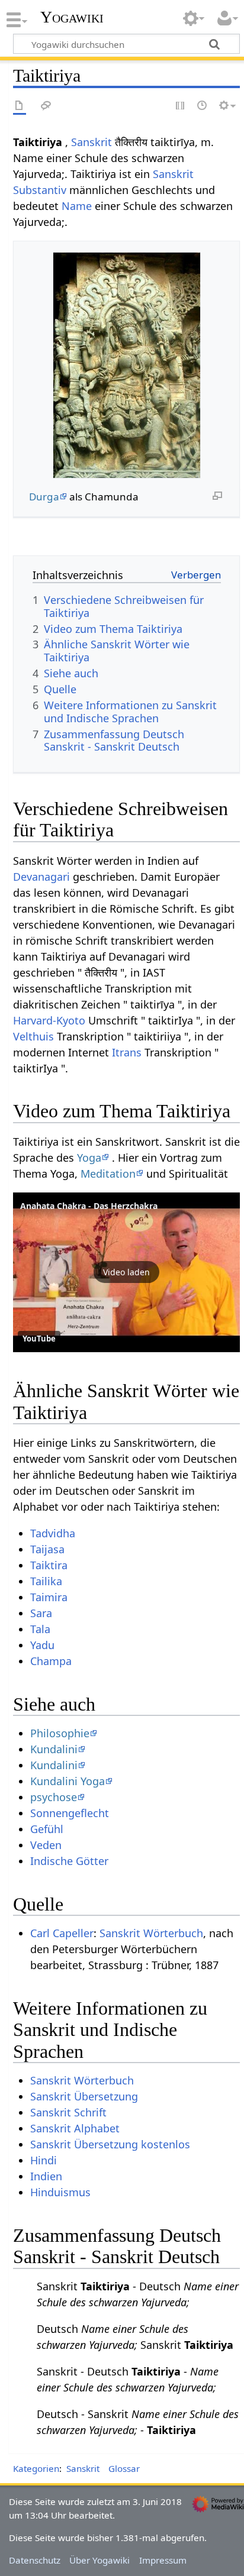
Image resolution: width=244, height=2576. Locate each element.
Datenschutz (35, 2560)
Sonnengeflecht (70, 1813)
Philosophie (60, 1733)
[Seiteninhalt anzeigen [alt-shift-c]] (20, 106)
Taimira (49, 1597)
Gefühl (47, 1829)
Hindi (44, 2160)
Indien (46, 2176)
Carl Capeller (62, 1933)
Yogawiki (72, 17)
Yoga (89, 1158)
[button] (126, 1272)
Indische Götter (69, 1861)
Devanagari (41, 877)
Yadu (42, 1645)
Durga (44, 497)
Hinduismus (60, 2192)
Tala (40, 1629)
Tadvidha (53, 1533)
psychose (54, 1797)
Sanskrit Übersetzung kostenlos (110, 2144)
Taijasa (47, 1549)
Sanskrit (91, 142)
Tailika (46, 1581)
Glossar (124, 2468)
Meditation (108, 1174)
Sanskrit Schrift (68, 2112)
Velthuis (33, 1036)
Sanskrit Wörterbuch (151, 1933)
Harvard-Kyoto (49, 1020)
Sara (41, 1613)
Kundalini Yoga (68, 1781)
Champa (51, 1661)
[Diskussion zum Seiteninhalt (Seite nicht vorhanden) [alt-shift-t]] (46, 106)
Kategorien (36, 2468)
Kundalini (54, 1749)
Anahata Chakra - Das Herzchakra (89, 1206)
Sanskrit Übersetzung (84, 2096)
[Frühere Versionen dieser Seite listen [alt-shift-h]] (203, 106)
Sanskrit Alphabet (75, 2128)
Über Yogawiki (99, 2560)
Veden (46, 1845)
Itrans (127, 1052)
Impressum (163, 2560)
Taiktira (49, 1565)
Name (77, 206)
